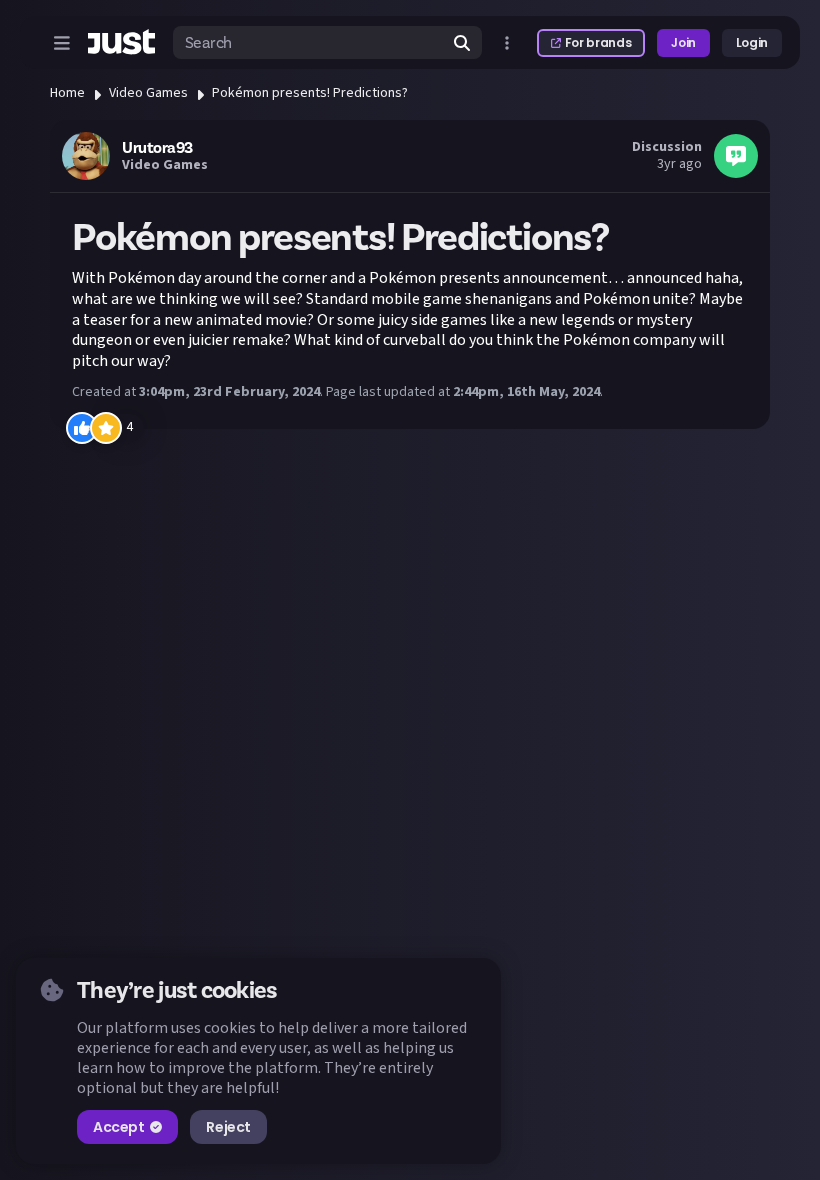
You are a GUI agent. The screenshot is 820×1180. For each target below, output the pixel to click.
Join (683, 42)
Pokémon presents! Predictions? (310, 93)
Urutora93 (157, 148)
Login (752, 42)
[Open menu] (62, 43)
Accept (118, 1127)
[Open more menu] (507, 43)
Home (67, 93)
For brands (598, 42)
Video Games (148, 93)
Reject (228, 1127)
